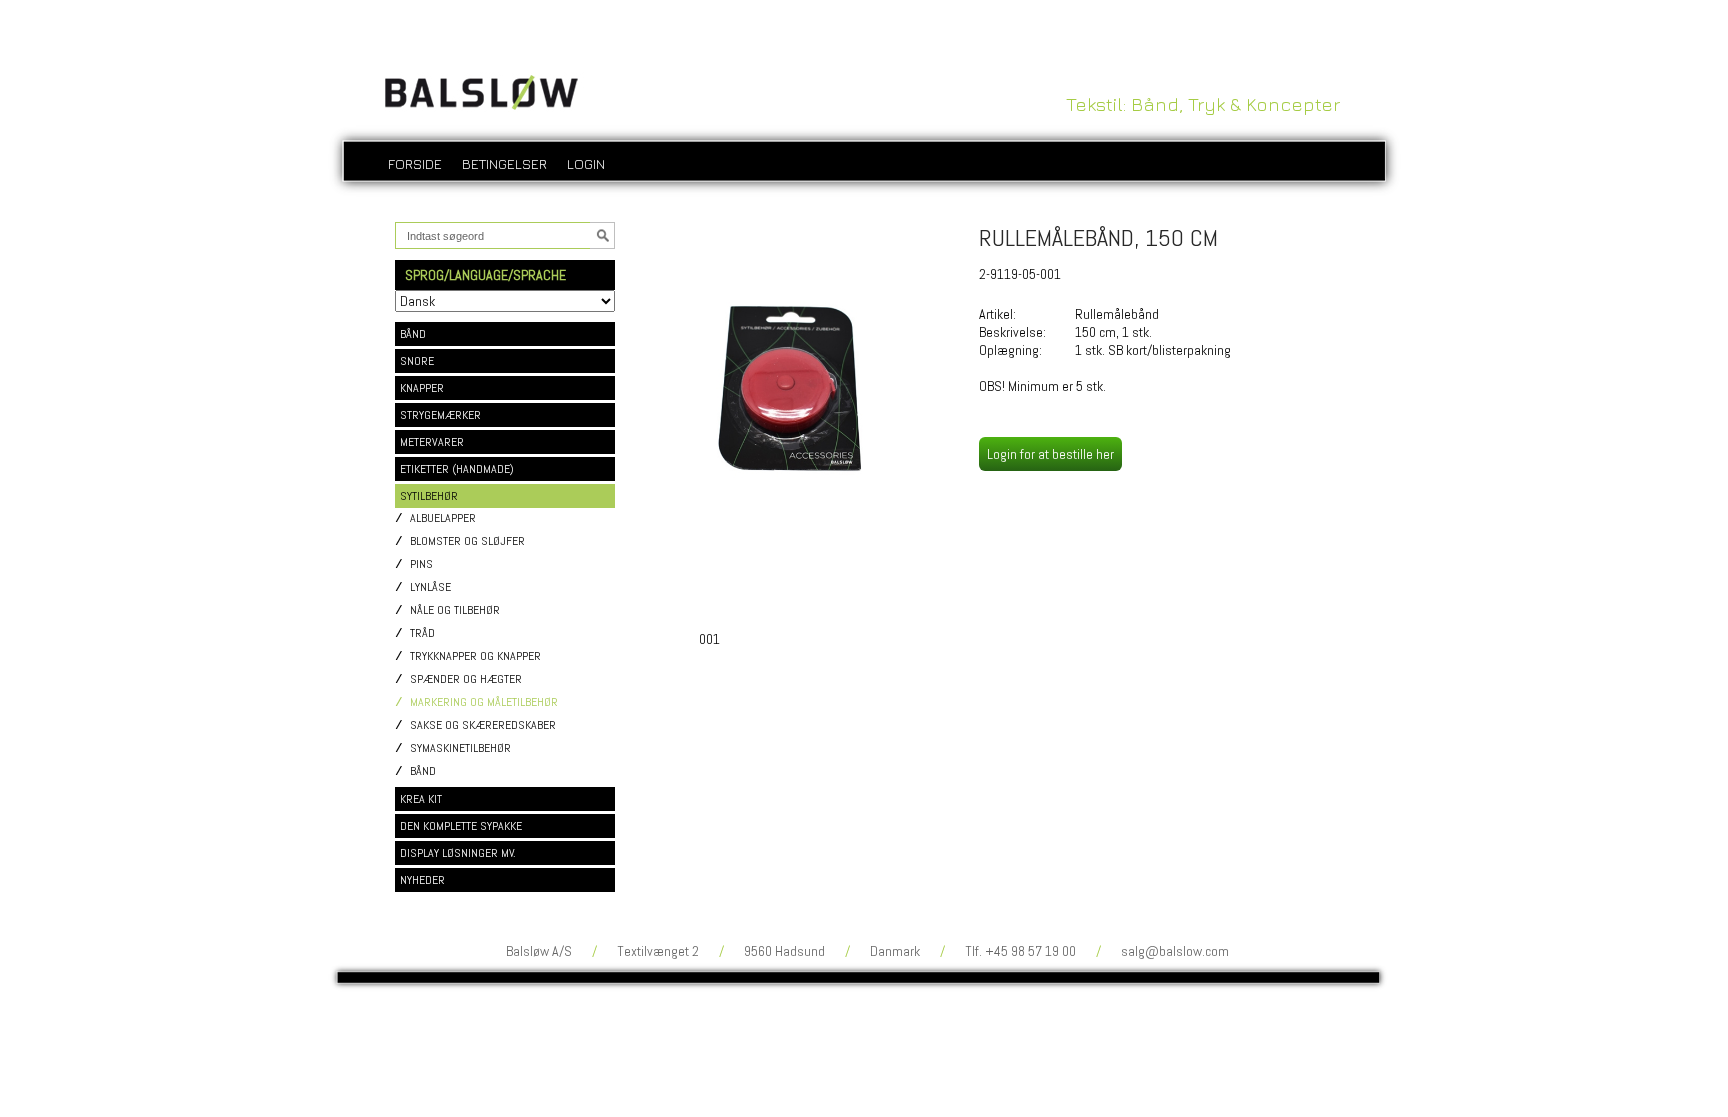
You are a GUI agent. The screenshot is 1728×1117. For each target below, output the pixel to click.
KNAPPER (422, 388)
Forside (415, 163)
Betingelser (504, 163)
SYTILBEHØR (429, 496)
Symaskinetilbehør (460, 748)
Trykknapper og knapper (475, 656)
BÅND (413, 334)
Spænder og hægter (466, 679)
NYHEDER (422, 880)
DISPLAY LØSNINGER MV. (458, 853)
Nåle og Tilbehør (455, 610)
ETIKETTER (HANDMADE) (457, 469)
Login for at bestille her (1050, 454)
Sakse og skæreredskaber (483, 725)
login (586, 163)
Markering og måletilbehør (484, 702)
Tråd (422, 633)
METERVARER (432, 442)
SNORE (417, 361)
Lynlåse (430, 587)
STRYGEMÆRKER (440, 415)
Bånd (423, 771)
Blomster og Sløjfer (467, 541)
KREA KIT (421, 799)
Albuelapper (443, 518)
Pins (421, 564)
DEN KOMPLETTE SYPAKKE (461, 826)
